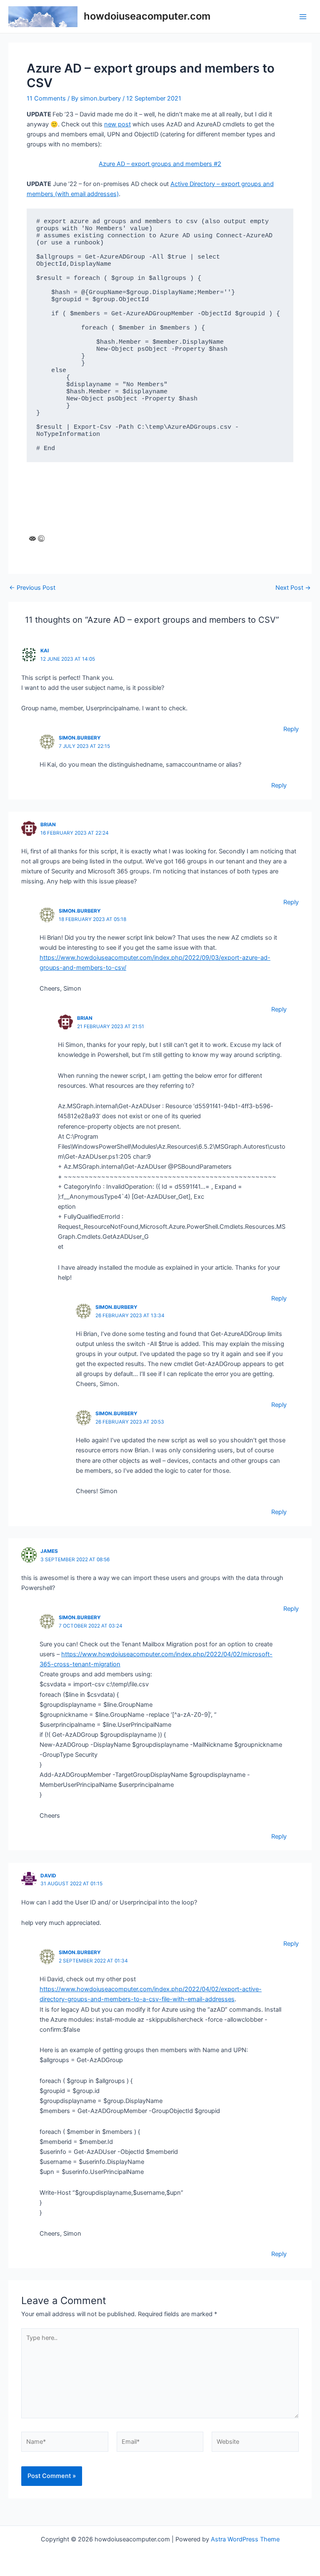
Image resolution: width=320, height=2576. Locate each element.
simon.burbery (80, 738)
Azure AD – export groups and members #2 (160, 164)
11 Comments (46, 98)
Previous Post (32, 588)
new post (117, 124)
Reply (291, 729)
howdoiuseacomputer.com (147, 16)
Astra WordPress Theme (245, 2539)
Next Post (293, 588)
